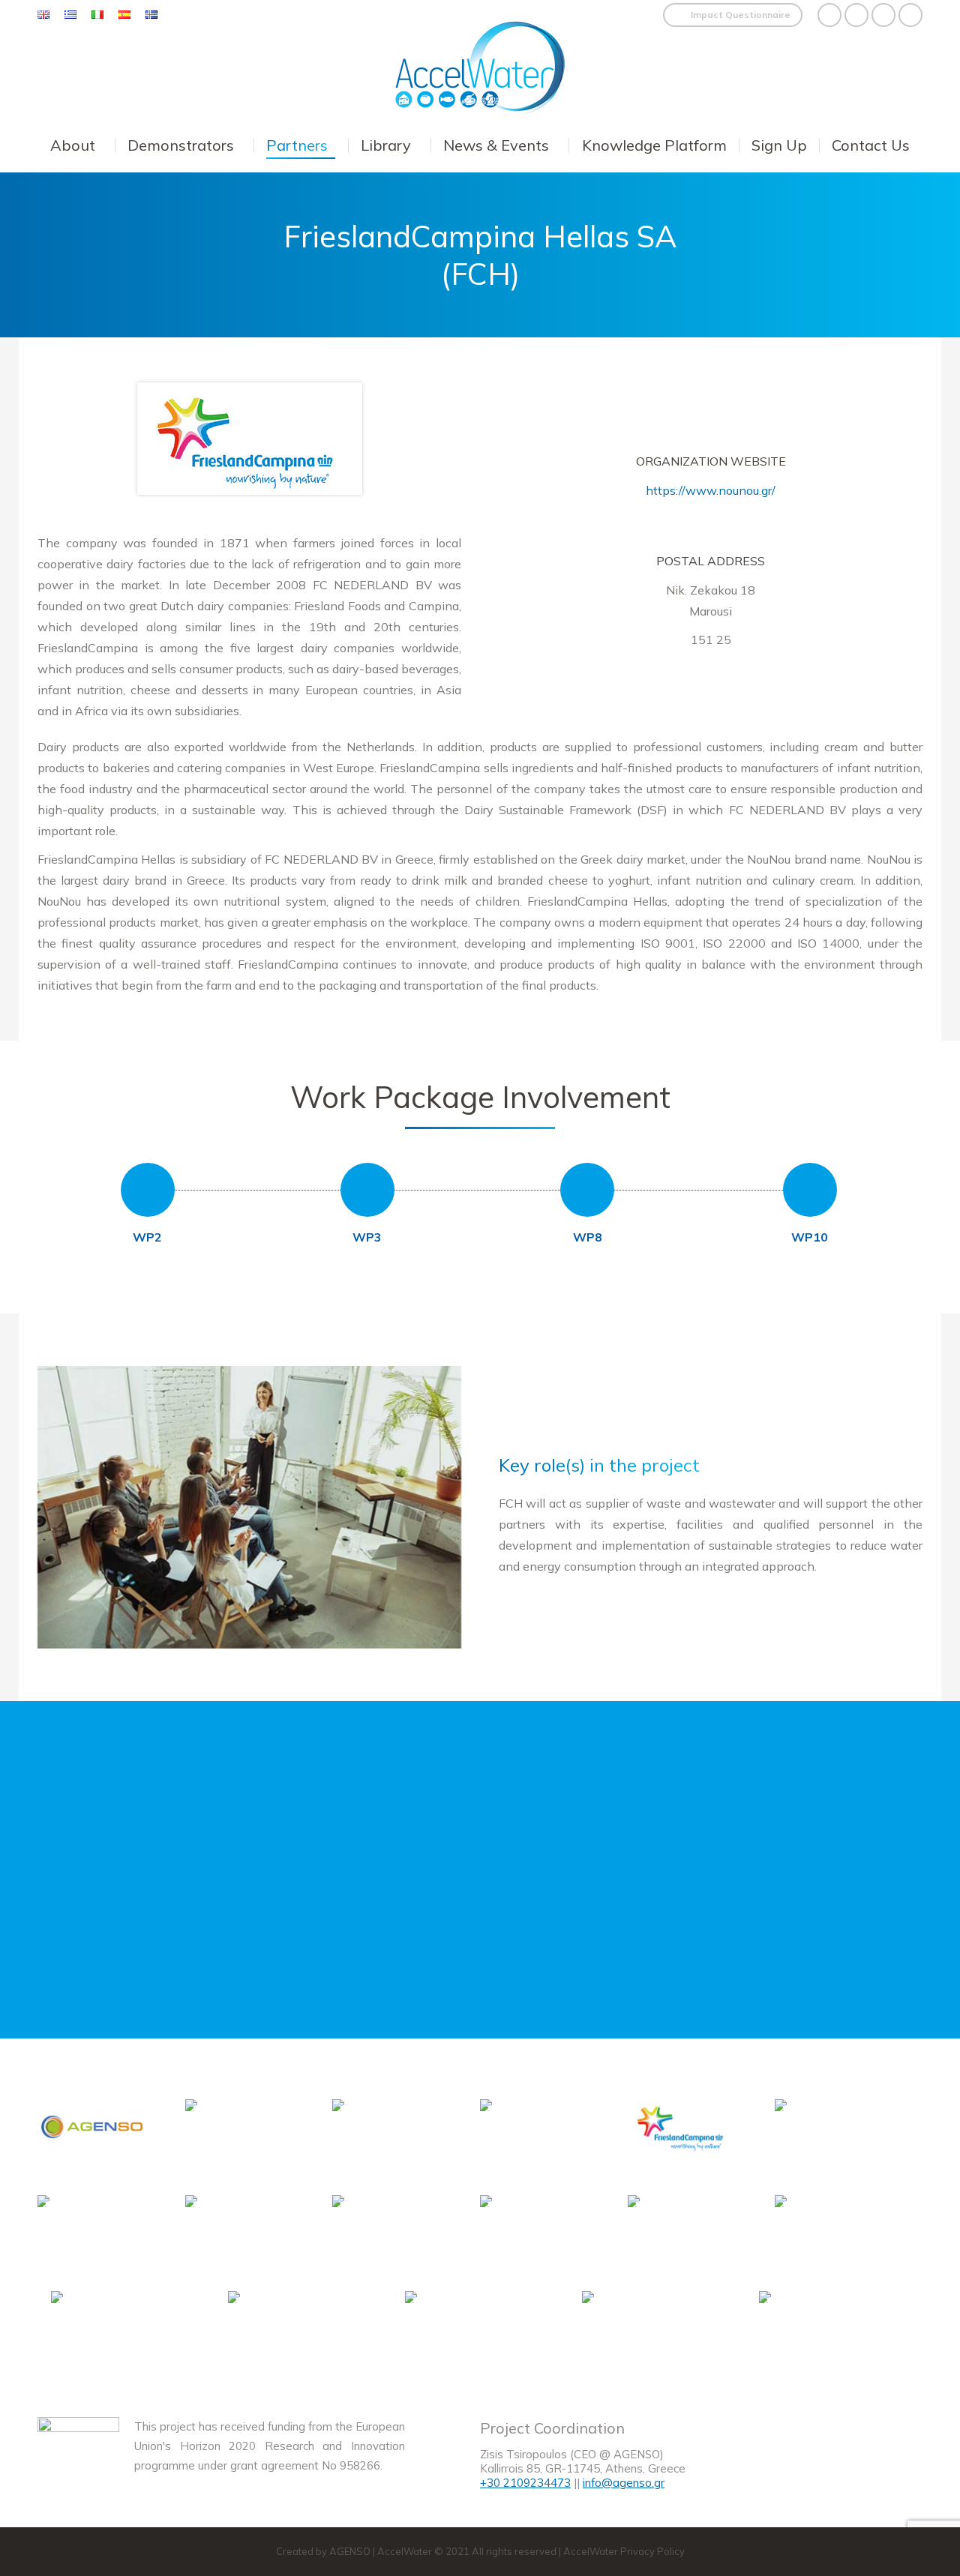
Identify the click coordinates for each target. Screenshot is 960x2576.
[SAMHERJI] (815, 2326)
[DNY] (93, 2230)
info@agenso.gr (624, 2483)
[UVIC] (683, 2230)
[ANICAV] (535, 2230)
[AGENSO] (93, 2130)
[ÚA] (638, 2326)
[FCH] (683, 2130)
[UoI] (284, 2326)
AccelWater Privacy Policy (624, 2551)
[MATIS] (461, 2326)
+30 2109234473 (525, 2483)
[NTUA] (240, 2134)
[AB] (535, 2134)
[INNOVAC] (830, 2230)
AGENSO (350, 2551)
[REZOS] (830, 2134)
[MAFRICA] (107, 2326)
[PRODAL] (240, 2230)
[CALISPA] (387, 2230)
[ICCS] (387, 2134)
